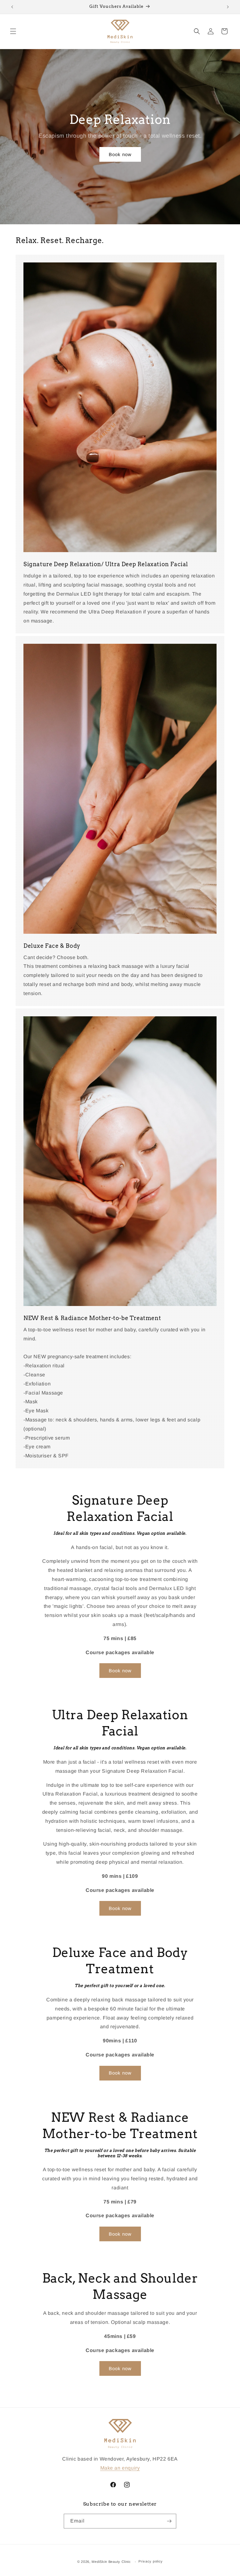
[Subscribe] (169, 2521)
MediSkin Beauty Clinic (111, 2562)
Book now (120, 154)
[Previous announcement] (12, 7)
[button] (13, 31)
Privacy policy (151, 2561)
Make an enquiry (120, 2468)
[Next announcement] (228, 7)
